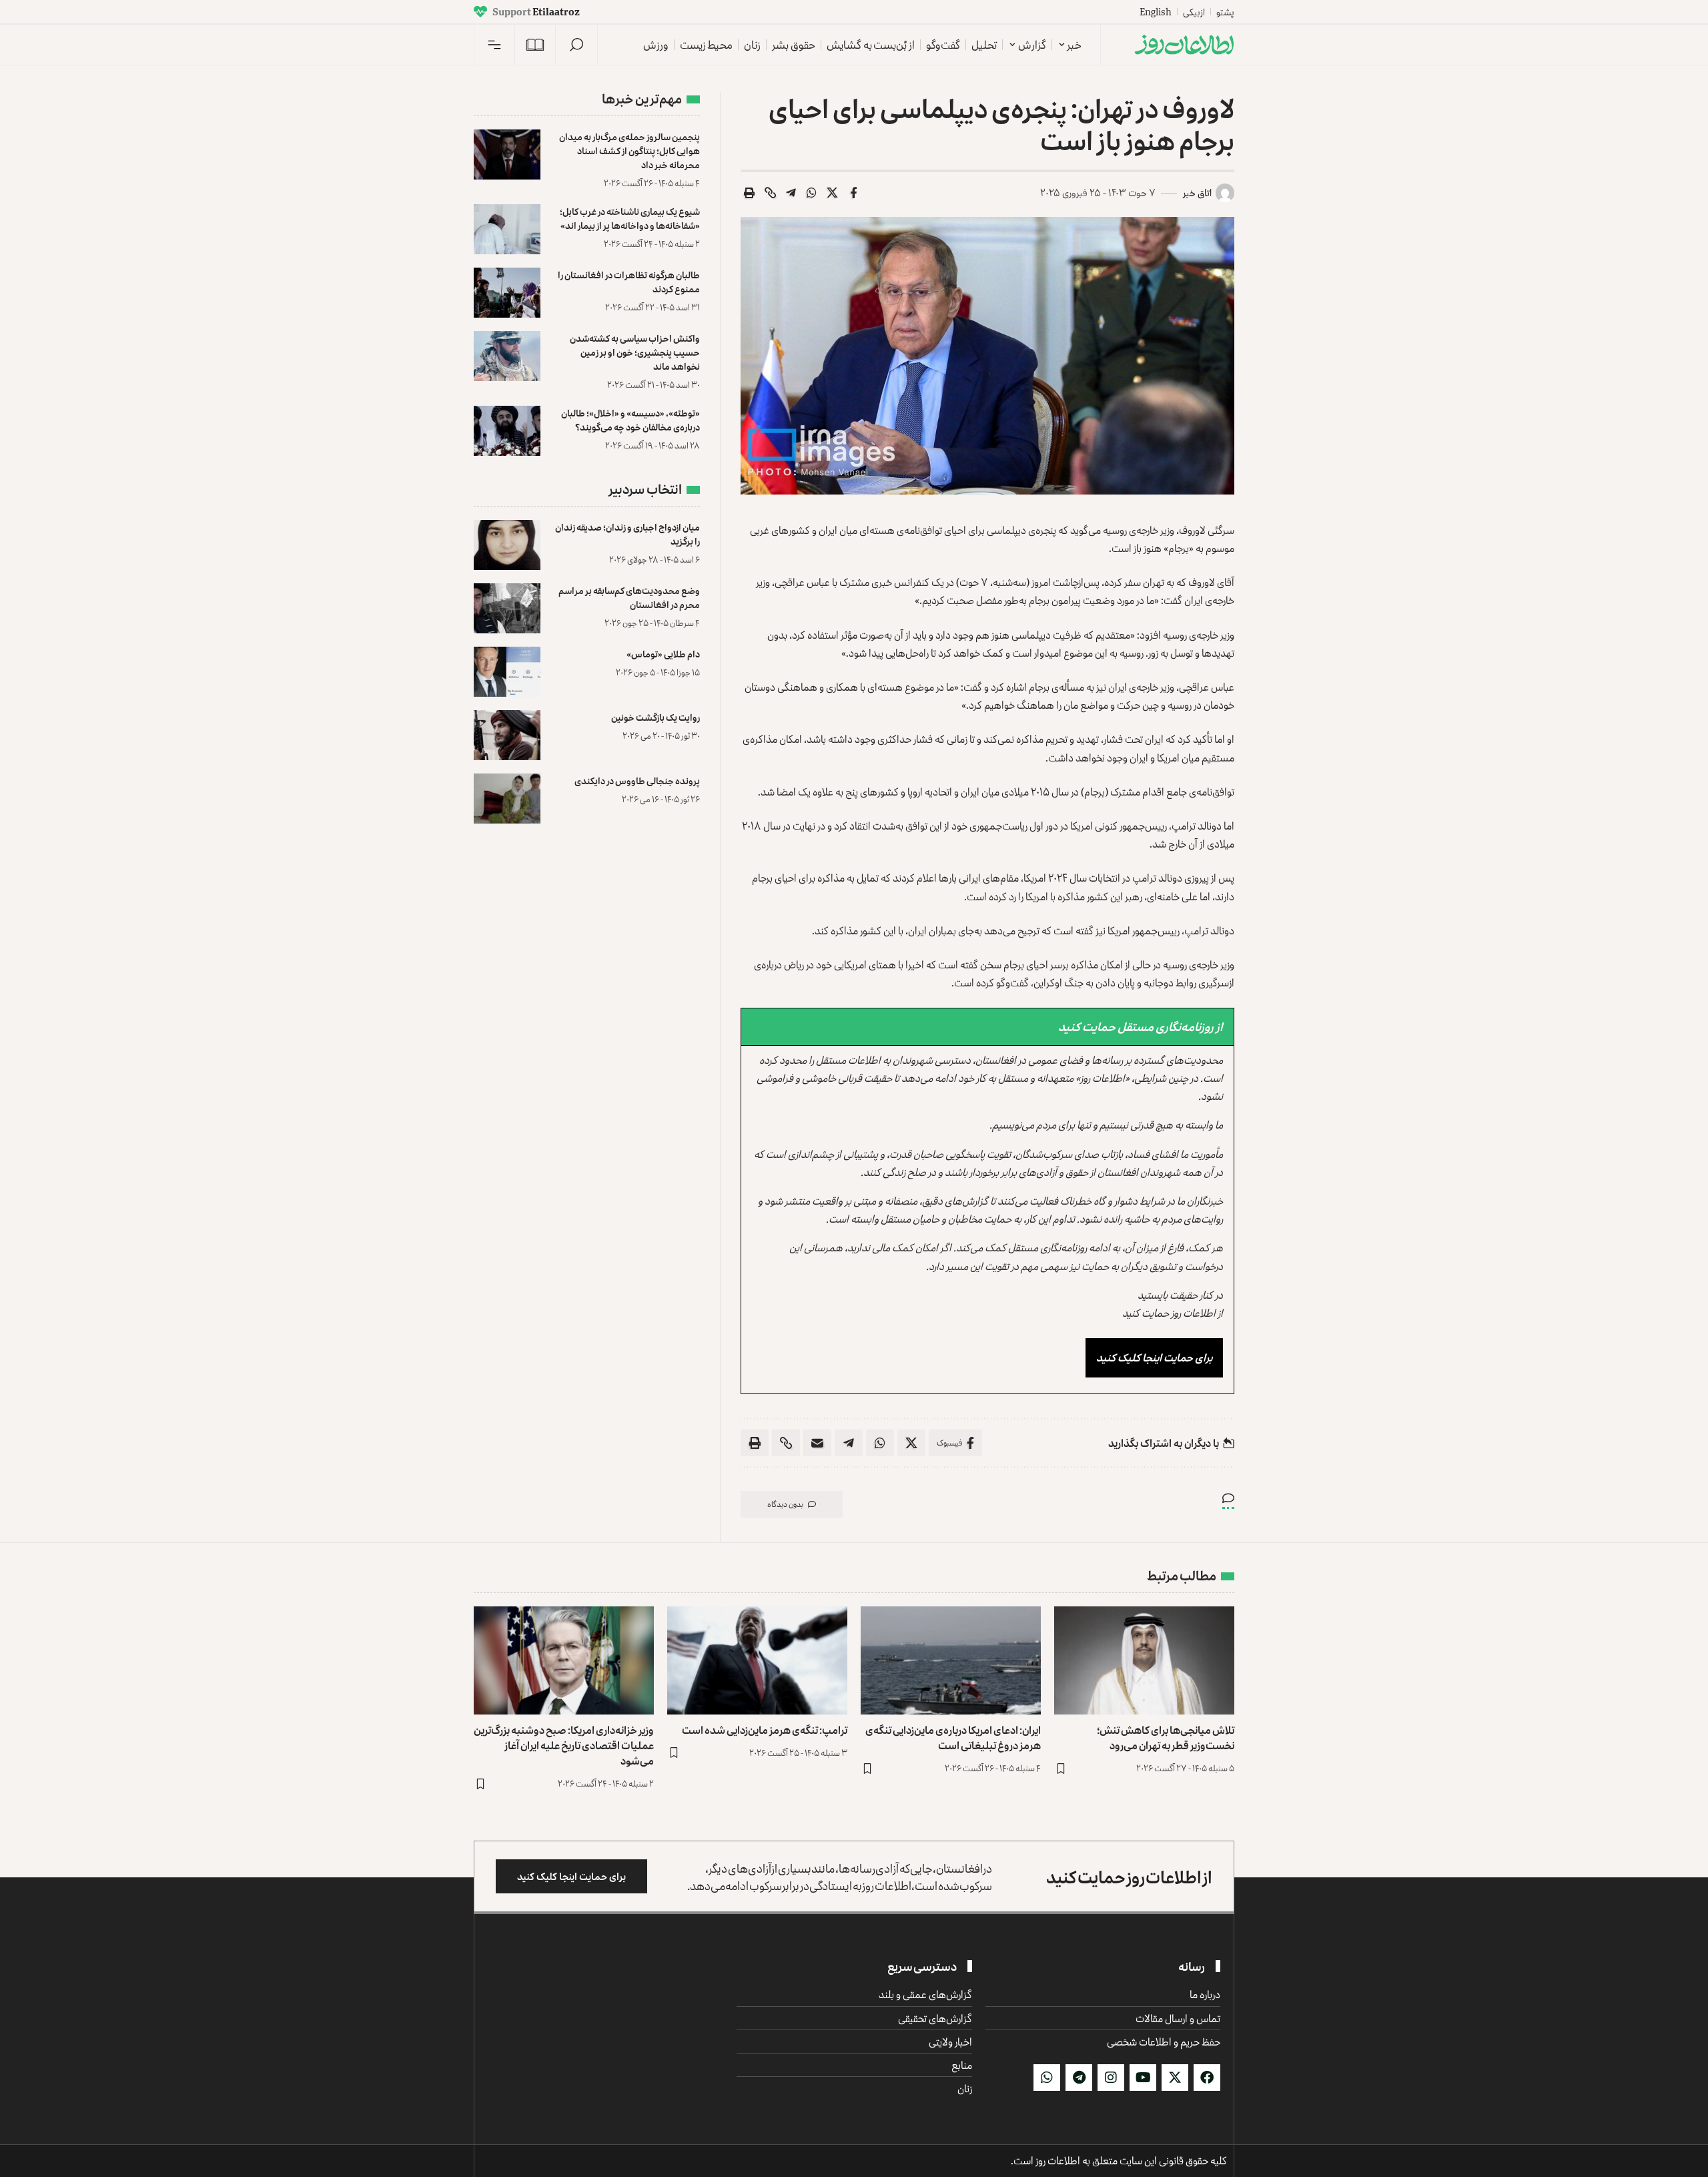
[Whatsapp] (1047, 2078)
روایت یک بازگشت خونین (656, 717)
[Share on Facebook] (853, 193)
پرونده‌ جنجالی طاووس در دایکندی (637, 781)
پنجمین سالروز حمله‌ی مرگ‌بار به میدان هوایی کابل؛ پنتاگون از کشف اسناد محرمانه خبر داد (629, 150)
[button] (576, 45)
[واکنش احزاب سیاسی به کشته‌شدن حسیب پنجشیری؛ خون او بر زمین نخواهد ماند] (507, 356)
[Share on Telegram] (791, 193)
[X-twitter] (1175, 2078)
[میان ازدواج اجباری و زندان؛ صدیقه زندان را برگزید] (507, 545)
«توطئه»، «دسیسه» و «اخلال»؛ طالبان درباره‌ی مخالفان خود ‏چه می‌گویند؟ (630, 420)
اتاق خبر (1197, 193)
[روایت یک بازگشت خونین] (507, 735)
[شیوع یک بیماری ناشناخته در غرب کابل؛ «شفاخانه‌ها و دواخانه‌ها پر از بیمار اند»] (507, 229)
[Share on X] (833, 193)
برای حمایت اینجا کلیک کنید (1154, 1357)
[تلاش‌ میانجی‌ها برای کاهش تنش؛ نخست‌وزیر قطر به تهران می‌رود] (1144, 1660)
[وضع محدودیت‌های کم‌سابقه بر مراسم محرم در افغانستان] (507, 608)
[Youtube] (1143, 2078)
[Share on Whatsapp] (812, 193)
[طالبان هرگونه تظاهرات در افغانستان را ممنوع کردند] (507, 293)
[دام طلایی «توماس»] (507, 672)
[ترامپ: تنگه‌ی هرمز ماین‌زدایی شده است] (757, 1660)
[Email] (817, 1443)
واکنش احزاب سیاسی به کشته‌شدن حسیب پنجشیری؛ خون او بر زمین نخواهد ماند (635, 352)
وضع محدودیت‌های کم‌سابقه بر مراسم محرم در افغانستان (629, 597)
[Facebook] (1207, 2078)
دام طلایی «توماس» (663, 654)
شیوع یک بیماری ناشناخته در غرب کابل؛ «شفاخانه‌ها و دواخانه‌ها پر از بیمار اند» (630, 218)
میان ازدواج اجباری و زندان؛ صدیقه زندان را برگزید (627, 534)
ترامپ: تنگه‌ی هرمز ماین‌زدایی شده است (765, 1730)
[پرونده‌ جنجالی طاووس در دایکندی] (507, 799)
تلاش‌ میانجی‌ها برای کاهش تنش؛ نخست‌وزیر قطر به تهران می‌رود (1166, 1738)
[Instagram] (1111, 2078)
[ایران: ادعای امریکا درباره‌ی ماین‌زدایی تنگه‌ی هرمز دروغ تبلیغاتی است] (951, 1660)
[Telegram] (1079, 2078)
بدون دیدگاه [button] (785, 1504)
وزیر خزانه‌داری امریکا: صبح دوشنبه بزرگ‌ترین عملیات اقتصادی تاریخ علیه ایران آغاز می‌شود (564, 1745)
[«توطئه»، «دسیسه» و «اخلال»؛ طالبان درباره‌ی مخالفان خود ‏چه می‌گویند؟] (507, 431)
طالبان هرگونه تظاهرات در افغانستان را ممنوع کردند (629, 282)
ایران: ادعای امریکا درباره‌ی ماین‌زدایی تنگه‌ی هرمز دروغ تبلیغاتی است (953, 1738)
